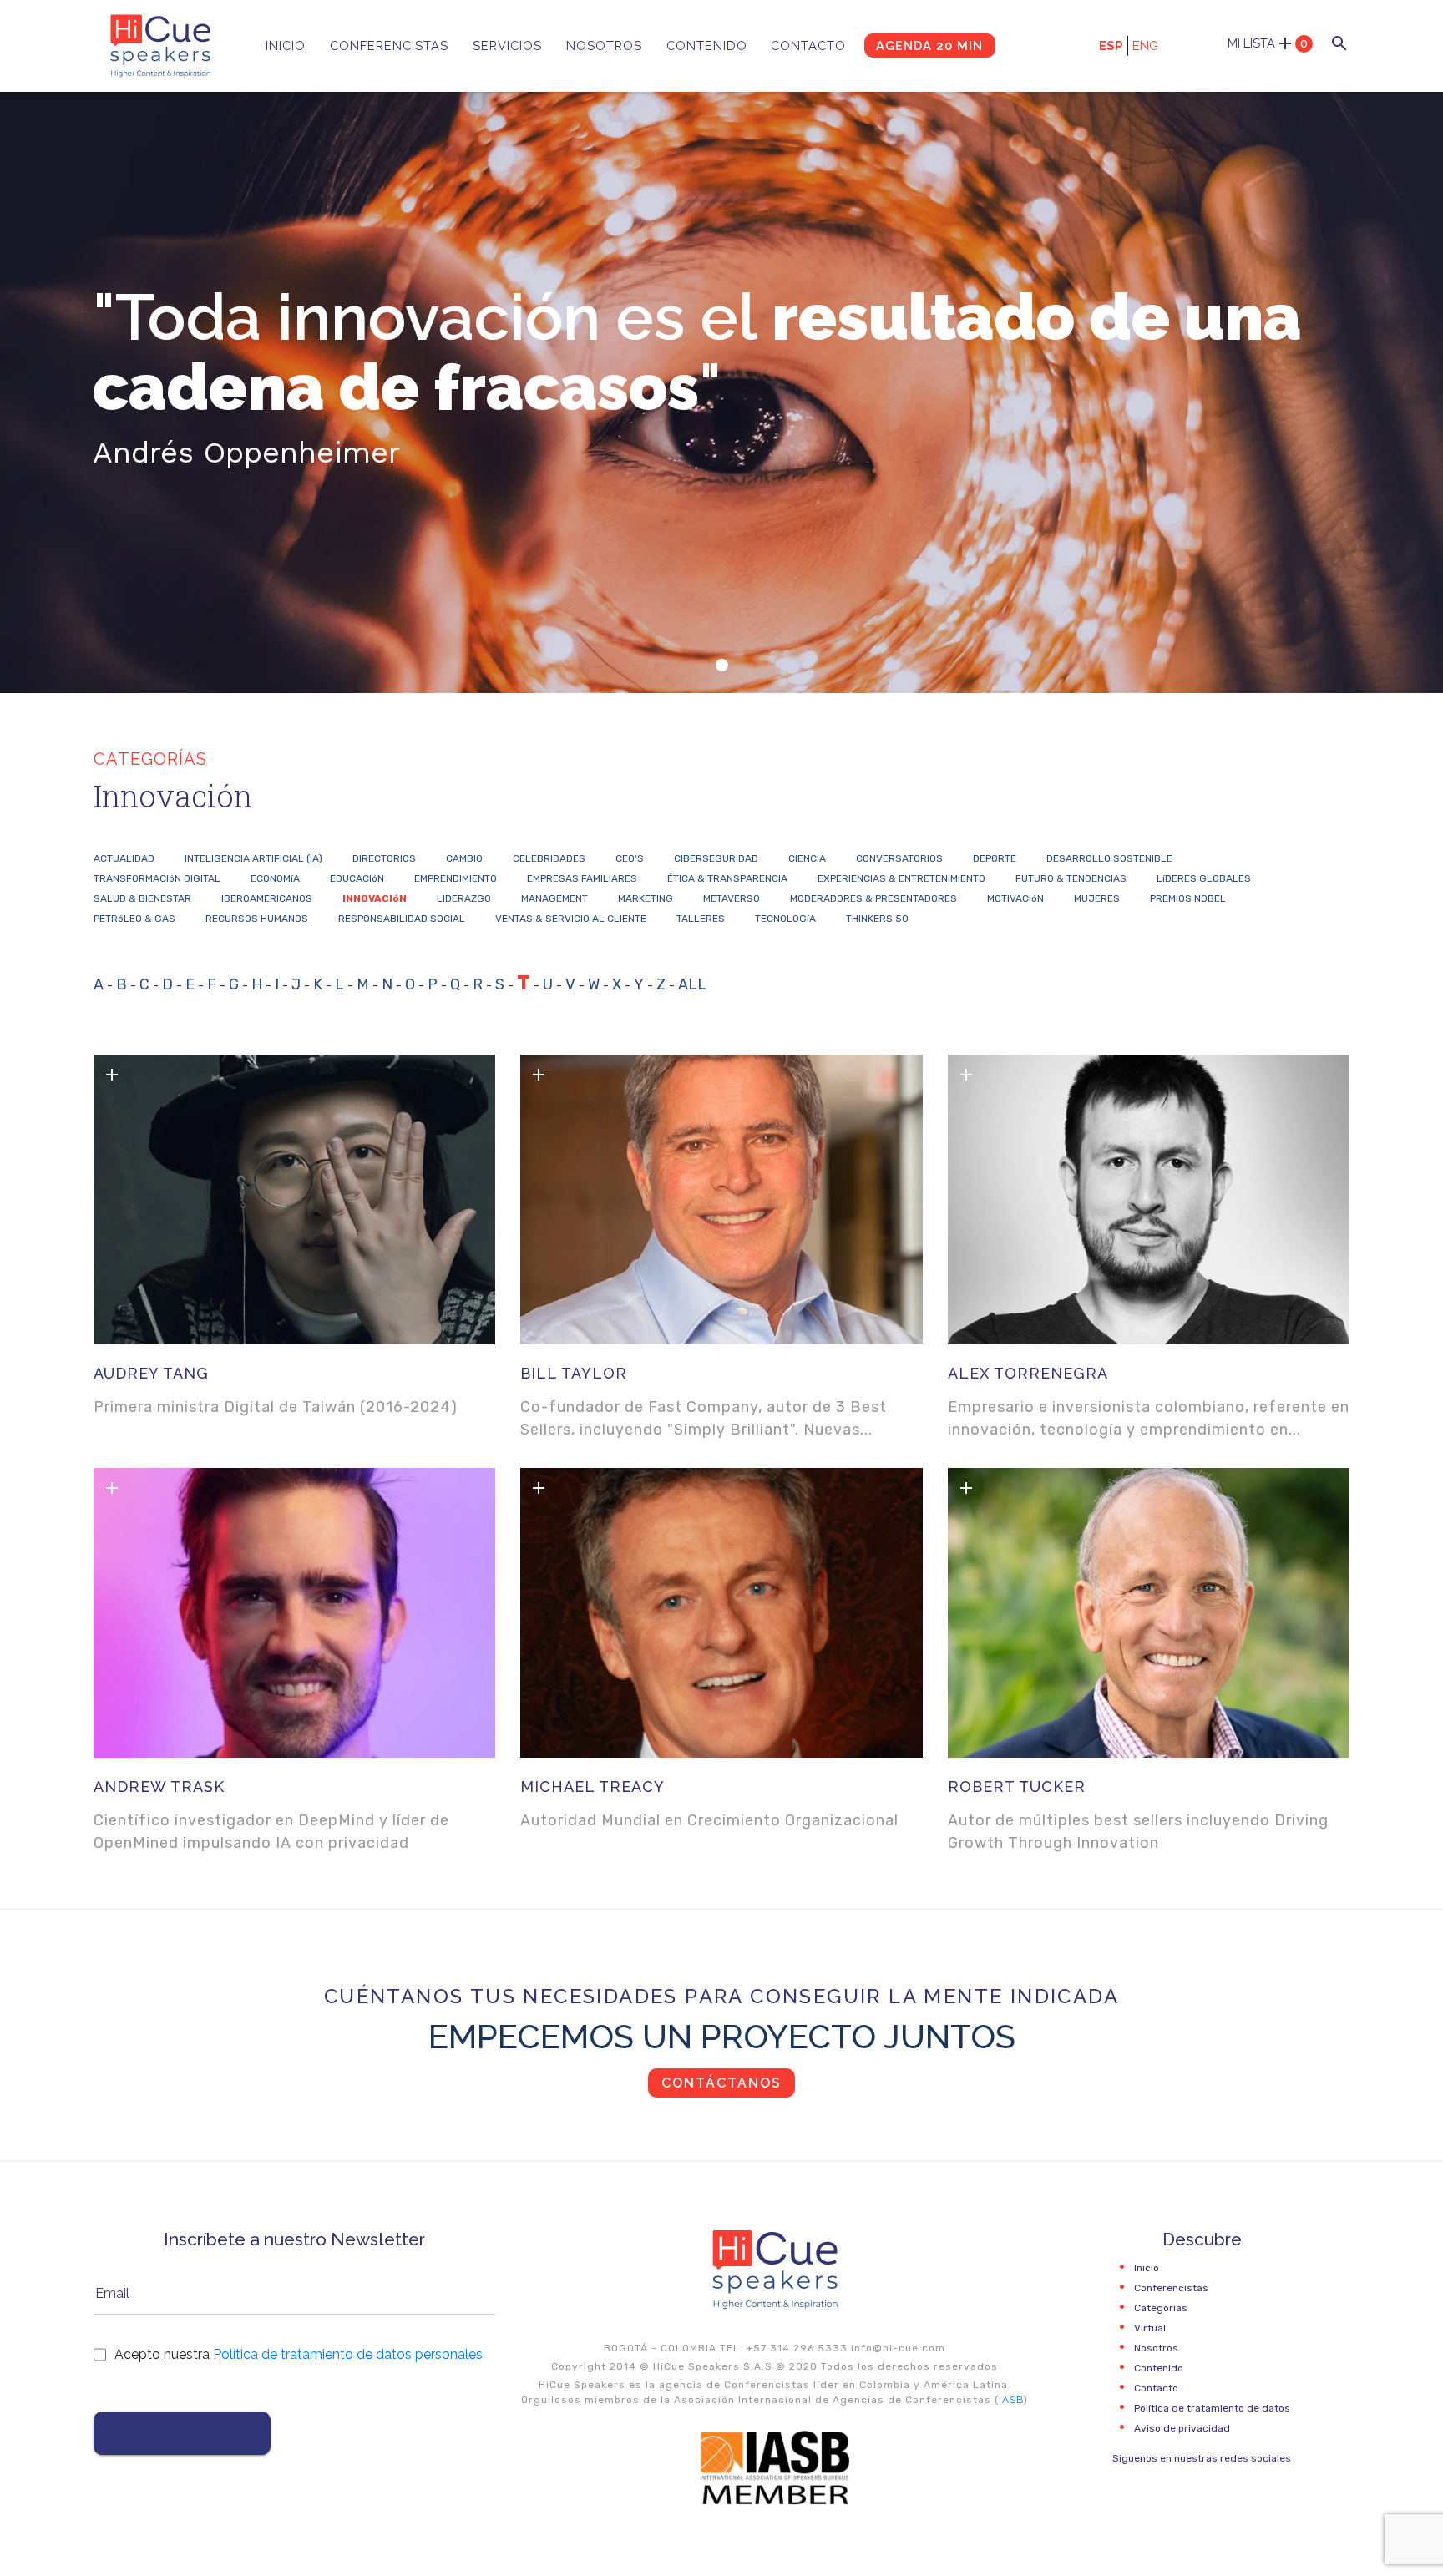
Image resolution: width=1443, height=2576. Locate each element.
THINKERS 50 (877, 919)
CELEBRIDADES (549, 858)
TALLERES (701, 919)
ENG (1145, 46)
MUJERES (1097, 898)
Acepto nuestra (299, 2354)
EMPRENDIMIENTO (456, 878)
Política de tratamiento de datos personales (348, 2354)
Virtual (1150, 2328)
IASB (1011, 2400)
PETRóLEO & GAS (134, 919)
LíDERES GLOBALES (1204, 878)
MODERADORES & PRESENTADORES (873, 898)
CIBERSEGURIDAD (716, 858)
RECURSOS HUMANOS (257, 919)
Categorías (1161, 2308)
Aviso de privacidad (1182, 2428)
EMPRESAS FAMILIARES (582, 878)
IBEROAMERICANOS (267, 898)
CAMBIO (464, 858)
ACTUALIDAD (124, 858)
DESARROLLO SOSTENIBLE (1109, 858)
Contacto (808, 46)
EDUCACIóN (357, 878)
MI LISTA (1268, 43)
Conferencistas (389, 46)
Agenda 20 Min (929, 46)
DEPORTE (995, 858)
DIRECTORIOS (384, 858)
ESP (1111, 46)
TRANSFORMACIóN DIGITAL (157, 878)
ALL (692, 984)
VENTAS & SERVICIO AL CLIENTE (571, 919)
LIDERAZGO (464, 898)
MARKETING (646, 898)
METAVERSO (732, 898)
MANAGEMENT (554, 898)
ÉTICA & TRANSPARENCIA (727, 878)
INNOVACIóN (375, 898)
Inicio (286, 46)
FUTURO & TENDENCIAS (1071, 878)
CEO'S (630, 858)
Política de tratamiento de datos (1212, 2408)
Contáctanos (721, 2083)
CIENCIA (807, 858)
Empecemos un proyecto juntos (722, 2036)
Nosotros (604, 46)
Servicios (507, 46)
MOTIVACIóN (1015, 898)
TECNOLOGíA (785, 919)
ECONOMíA (275, 878)
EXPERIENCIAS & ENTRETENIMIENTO (901, 878)
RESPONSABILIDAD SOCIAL (402, 919)
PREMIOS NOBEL (1188, 898)
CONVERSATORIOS (899, 858)
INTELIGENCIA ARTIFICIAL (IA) (253, 858)
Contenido (707, 46)
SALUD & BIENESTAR (142, 898)
